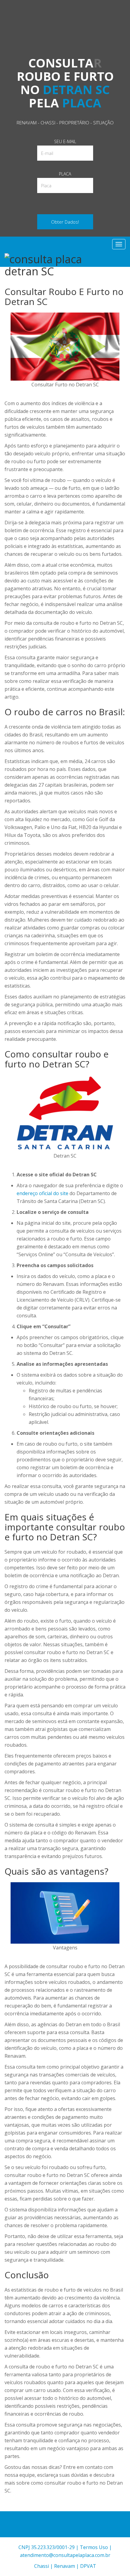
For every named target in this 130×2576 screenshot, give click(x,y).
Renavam (65, 2566)
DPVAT (88, 2566)
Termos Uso (94, 2547)
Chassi (42, 2566)
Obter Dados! (65, 222)
